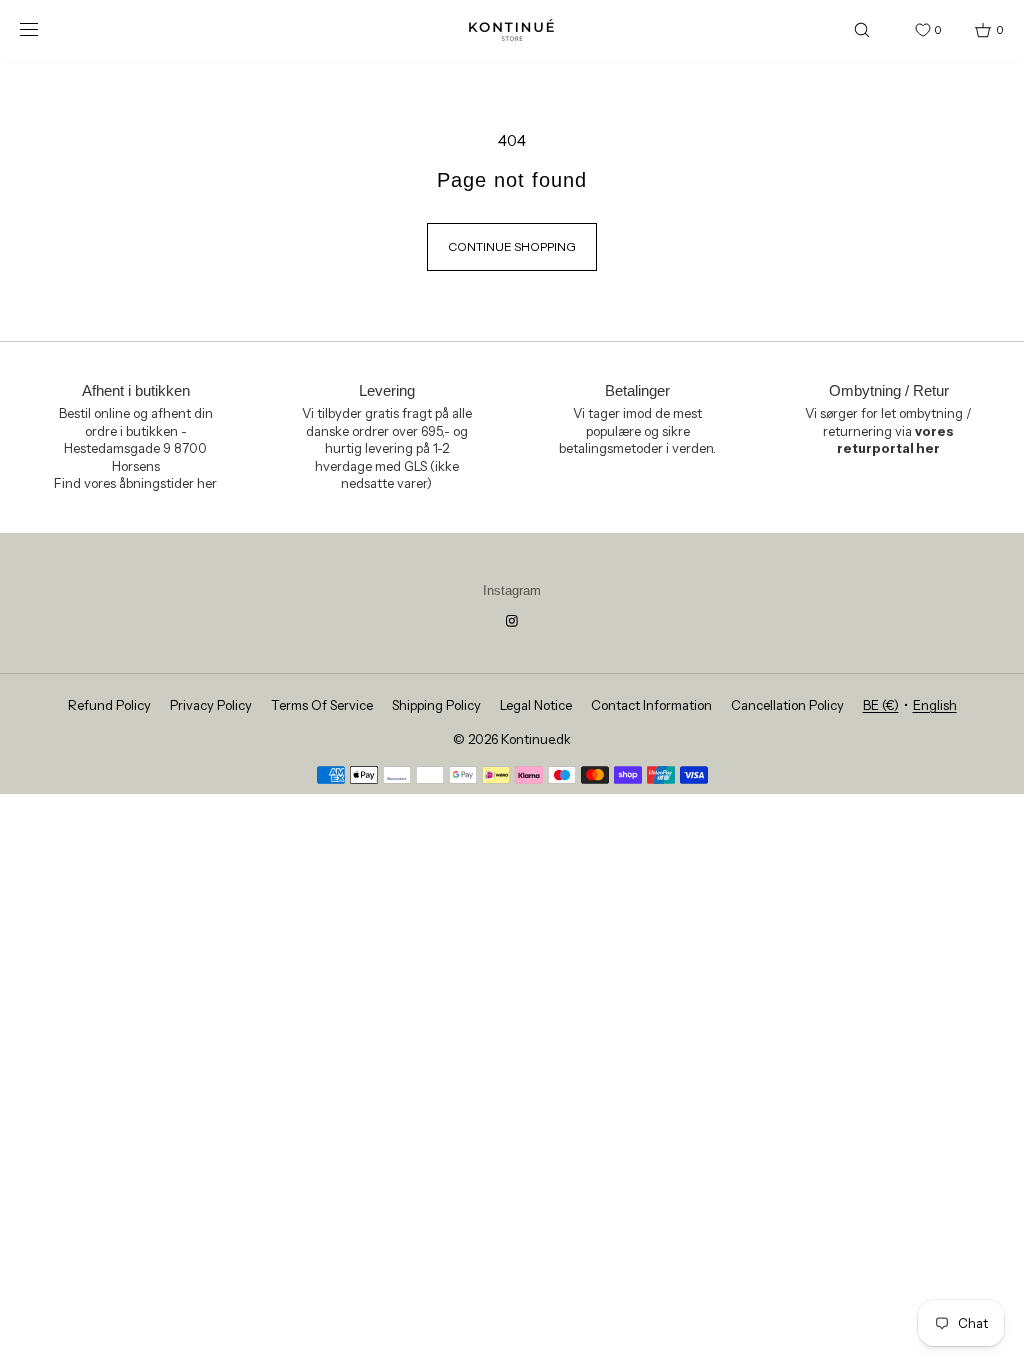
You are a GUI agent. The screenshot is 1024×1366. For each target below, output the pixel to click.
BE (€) (881, 705)
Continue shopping (512, 246)
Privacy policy (211, 705)
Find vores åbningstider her (135, 483)
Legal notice (536, 705)
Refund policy (109, 705)
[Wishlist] (908, 30)
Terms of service (322, 705)
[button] (862, 29)
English (935, 705)
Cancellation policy (787, 705)
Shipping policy (436, 705)
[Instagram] (512, 621)
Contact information (651, 705)
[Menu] (44, 29)
